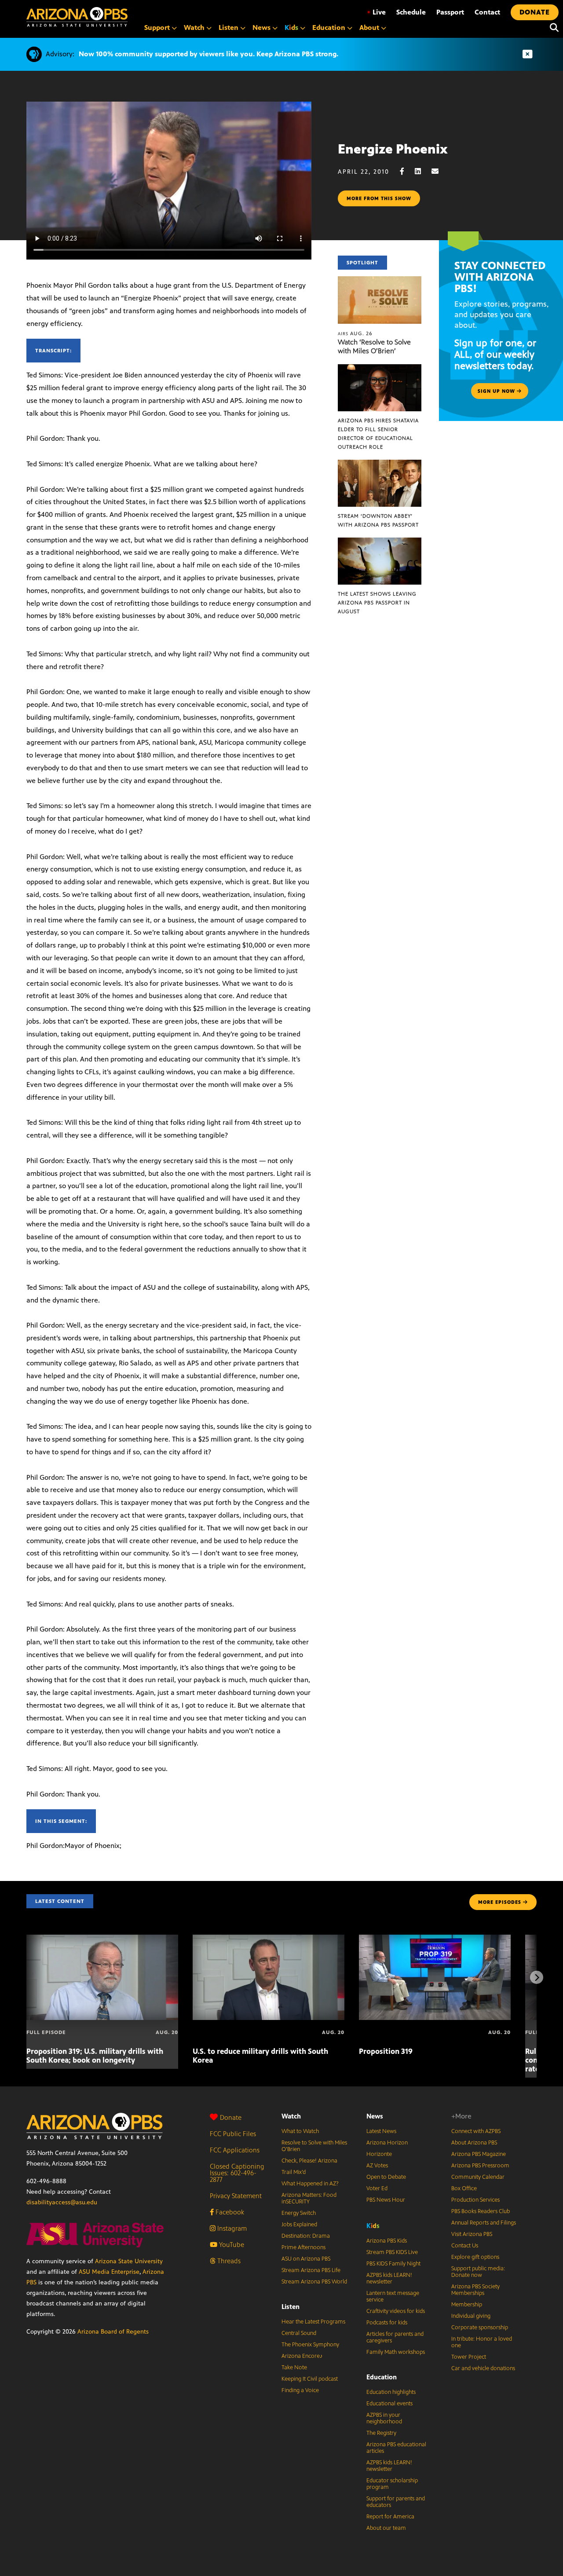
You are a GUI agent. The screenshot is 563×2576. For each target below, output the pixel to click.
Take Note (294, 2367)
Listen (291, 2307)
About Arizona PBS (474, 2143)
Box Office (464, 2188)
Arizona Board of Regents (113, 2332)
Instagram (231, 2228)
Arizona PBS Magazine (479, 2154)
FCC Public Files (233, 2134)
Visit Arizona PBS (472, 2234)
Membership (467, 2305)
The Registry (381, 2433)
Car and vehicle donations (483, 2368)
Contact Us (465, 2246)
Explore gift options (475, 2257)
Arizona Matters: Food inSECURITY (309, 2198)
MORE (500, 1902)
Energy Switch (299, 2213)
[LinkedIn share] (422, 171)
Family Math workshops (396, 2352)
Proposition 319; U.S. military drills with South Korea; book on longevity (95, 2056)
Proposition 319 (386, 2051)
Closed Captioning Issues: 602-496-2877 (237, 2173)
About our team (386, 2528)
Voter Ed (377, 2188)
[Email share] (439, 171)
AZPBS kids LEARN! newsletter (389, 2278)
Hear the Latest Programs (313, 2322)
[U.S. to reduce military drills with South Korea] (269, 1939)
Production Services (475, 2200)
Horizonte (379, 2154)
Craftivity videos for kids (396, 2311)
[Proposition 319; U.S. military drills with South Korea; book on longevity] (102, 1939)
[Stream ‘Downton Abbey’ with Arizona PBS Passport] (380, 464)
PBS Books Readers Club (481, 2211)
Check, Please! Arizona (309, 2161)
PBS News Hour (386, 2200)
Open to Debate (386, 2177)
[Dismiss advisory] (527, 54)
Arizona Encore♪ (302, 2356)
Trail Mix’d (294, 2172)
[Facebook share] (406, 171)
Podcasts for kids (387, 2323)
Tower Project (469, 2357)
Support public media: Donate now (478, 2272)
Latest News (381, 2131)
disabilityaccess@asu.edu (62, 2202)
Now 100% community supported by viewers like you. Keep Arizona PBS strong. (208, 54)
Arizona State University (129, 2261)
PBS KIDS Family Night (393, 2264)
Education (382, 2377)
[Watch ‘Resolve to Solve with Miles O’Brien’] (380, 281)
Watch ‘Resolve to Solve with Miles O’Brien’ (374, 346)
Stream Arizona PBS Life (311, 2270)
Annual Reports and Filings (484, 2223)
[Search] (552, 28)
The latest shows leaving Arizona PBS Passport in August (377, 603)
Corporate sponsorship (480, 2327)
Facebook (229, 2212)
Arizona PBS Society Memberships (475, 2290)
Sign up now (497, 391)
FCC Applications (235, 2150)
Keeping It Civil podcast (310, 2379)
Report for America (390, 2517)
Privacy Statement (236, 2196)
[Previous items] (26, 1977)
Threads (228, 2261)
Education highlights (391, 2392)
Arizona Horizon (387, 2143)
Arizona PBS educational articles (396, 2448)
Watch (291, 2116)
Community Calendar (478, 2177)
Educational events (389, 2404)
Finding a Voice (300, 2390)
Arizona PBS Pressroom (480, 2166)
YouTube (231, 2245)
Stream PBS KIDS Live (392, 2252)
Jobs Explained (299, 2225)
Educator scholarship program (392, 2484)
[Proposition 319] (435, 1939)
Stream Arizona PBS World (314, 2282)
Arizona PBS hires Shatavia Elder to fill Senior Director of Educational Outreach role (378, 434)
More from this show (379, 198)
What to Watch (300, 2131)
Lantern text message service (393, 2296)
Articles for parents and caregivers (395, 2337)
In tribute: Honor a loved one (482, 2342)
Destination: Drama (306, 2236)
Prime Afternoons (303, 2247)
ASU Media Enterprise (109, 2272)
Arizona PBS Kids (387, 2241)
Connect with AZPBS (476, 2131)
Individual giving (471, 2316)
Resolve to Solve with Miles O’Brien (314, 2146)
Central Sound (299, 2333)
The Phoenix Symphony (310, 2345)
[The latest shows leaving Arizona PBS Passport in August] (380, 542)
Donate (231, 2117)
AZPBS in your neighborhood (384, 2418)
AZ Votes (377, 2166)
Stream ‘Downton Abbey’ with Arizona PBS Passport (378, 520)
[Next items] (537, 1977)
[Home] (77, 17)
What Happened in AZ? (310, 2184)
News (375, 2116)
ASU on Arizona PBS (306, 2259)
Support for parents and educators (396, 2502)
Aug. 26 (355, 333)
